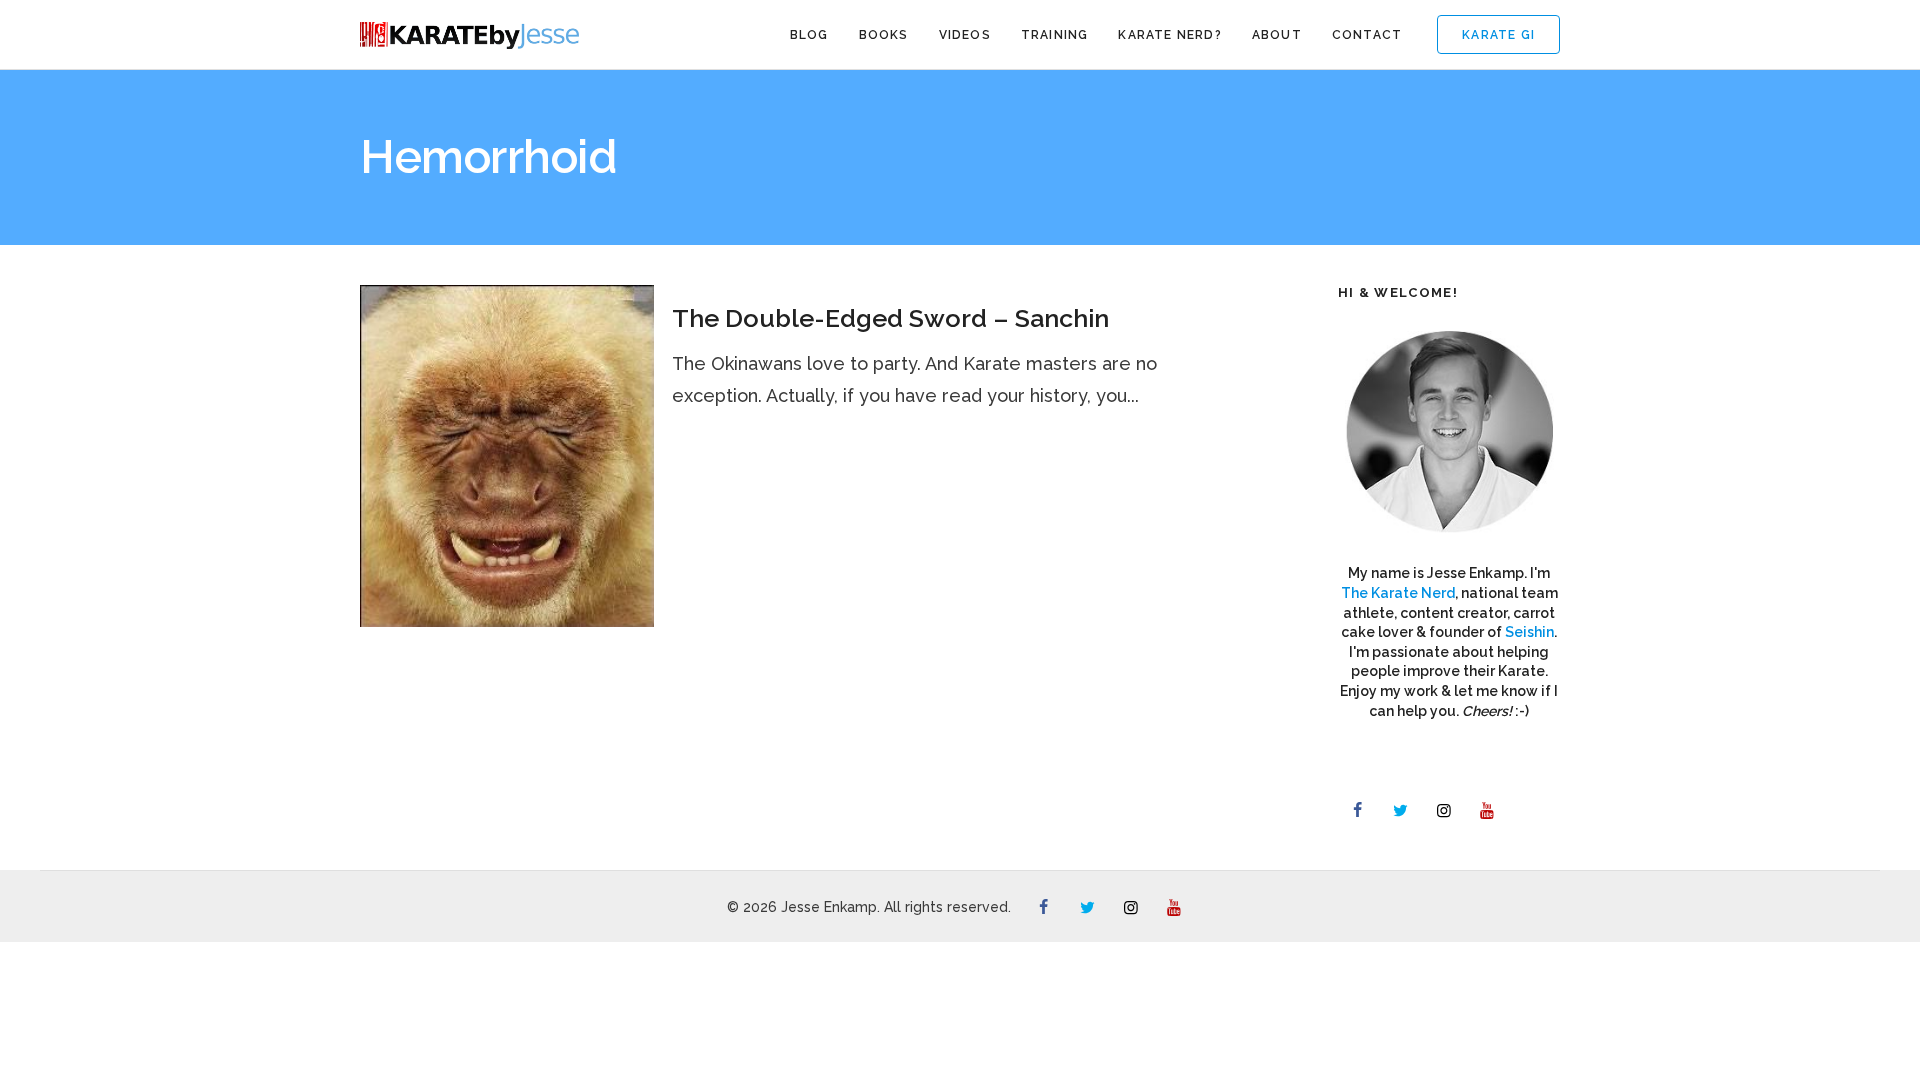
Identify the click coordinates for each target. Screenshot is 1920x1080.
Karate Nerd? (1169, 35)
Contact (1367, 35)
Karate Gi (1498, 35)
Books (884, 35)
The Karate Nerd (1398, 593)
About (1277, 35)
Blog (809, 35)
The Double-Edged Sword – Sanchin (890, 318)
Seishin (1529, 632)
